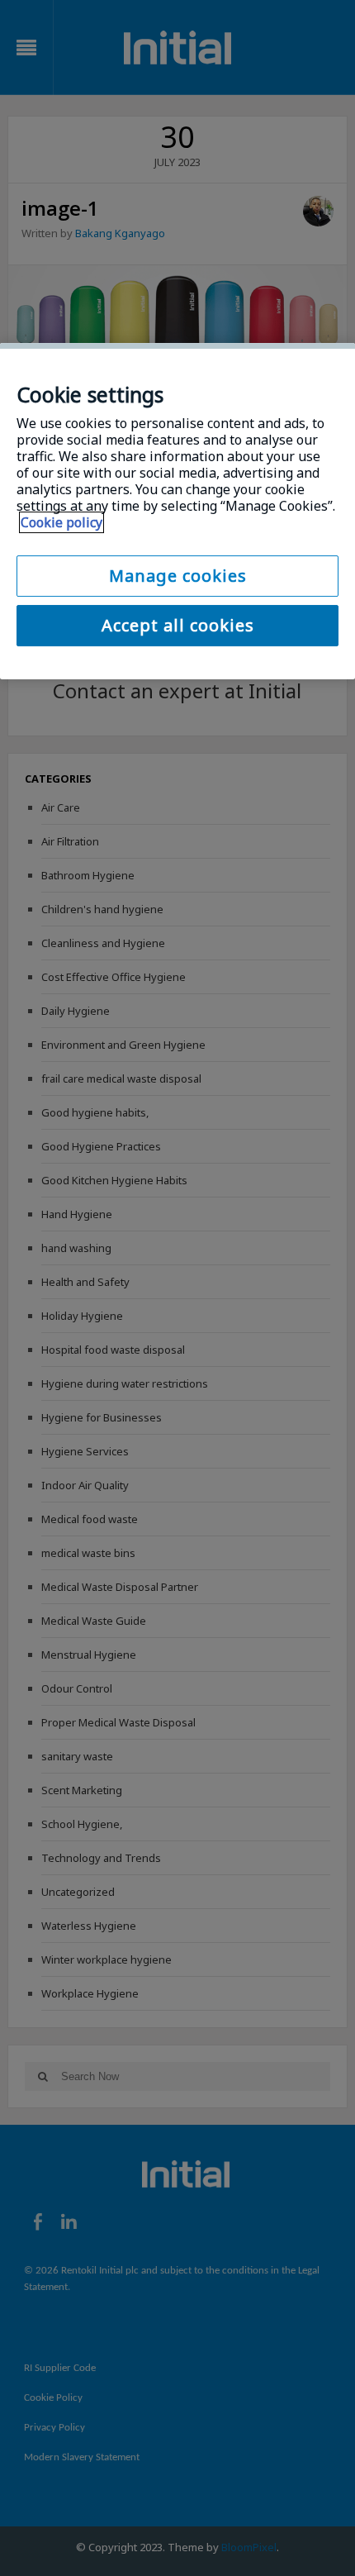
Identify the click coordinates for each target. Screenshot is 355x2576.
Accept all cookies (178, 625)
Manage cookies (178, 576)
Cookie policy (62, 522)
